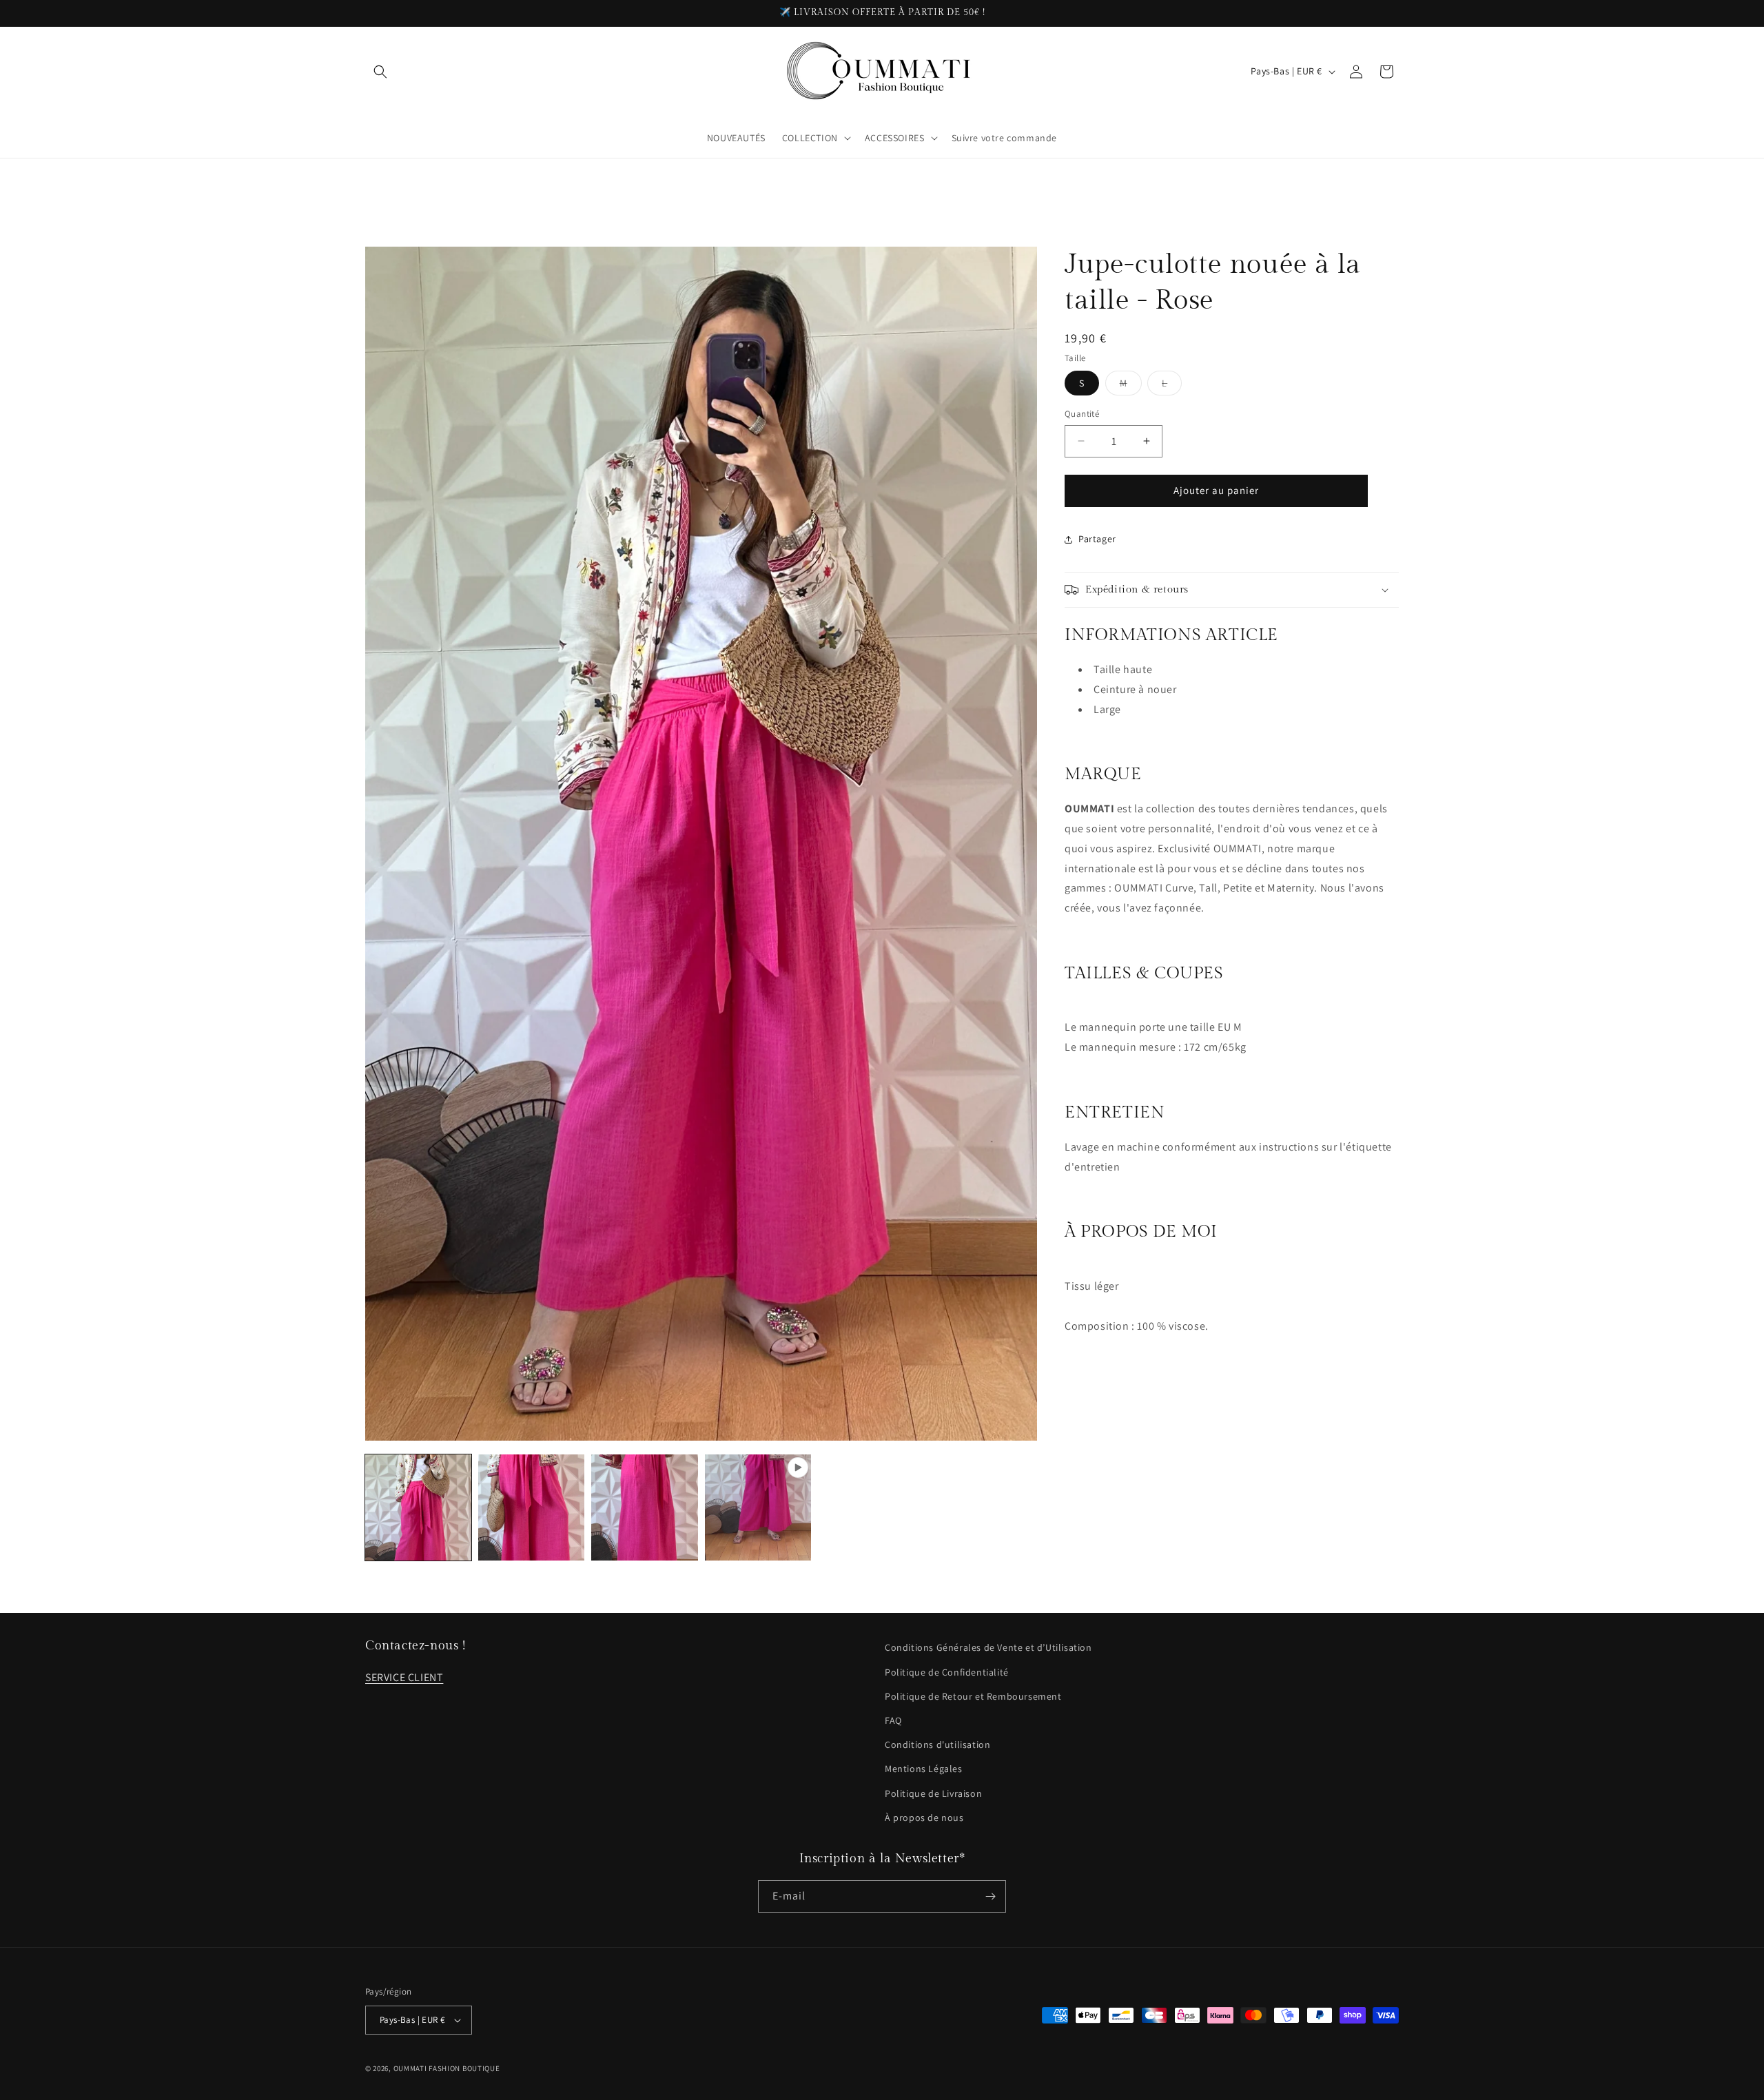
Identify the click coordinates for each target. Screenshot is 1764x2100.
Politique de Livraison (933, 1793)
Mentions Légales (924, 1769)
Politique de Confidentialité (947, 1672)
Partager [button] (1097, 539)
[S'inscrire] (990, 1896)
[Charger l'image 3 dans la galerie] (644, 1507)
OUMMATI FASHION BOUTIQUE (447, 2068)
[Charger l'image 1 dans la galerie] (418, 1507)
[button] (380, 72)
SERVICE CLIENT (404, 1677)
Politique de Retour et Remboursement (973, 1696)
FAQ (893, 1720)
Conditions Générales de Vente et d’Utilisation (988, 1647)
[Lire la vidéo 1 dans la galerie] (758, 1507)
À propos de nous (924, 1818)
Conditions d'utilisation (937, 1744)
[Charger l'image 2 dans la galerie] (531, 1507)
